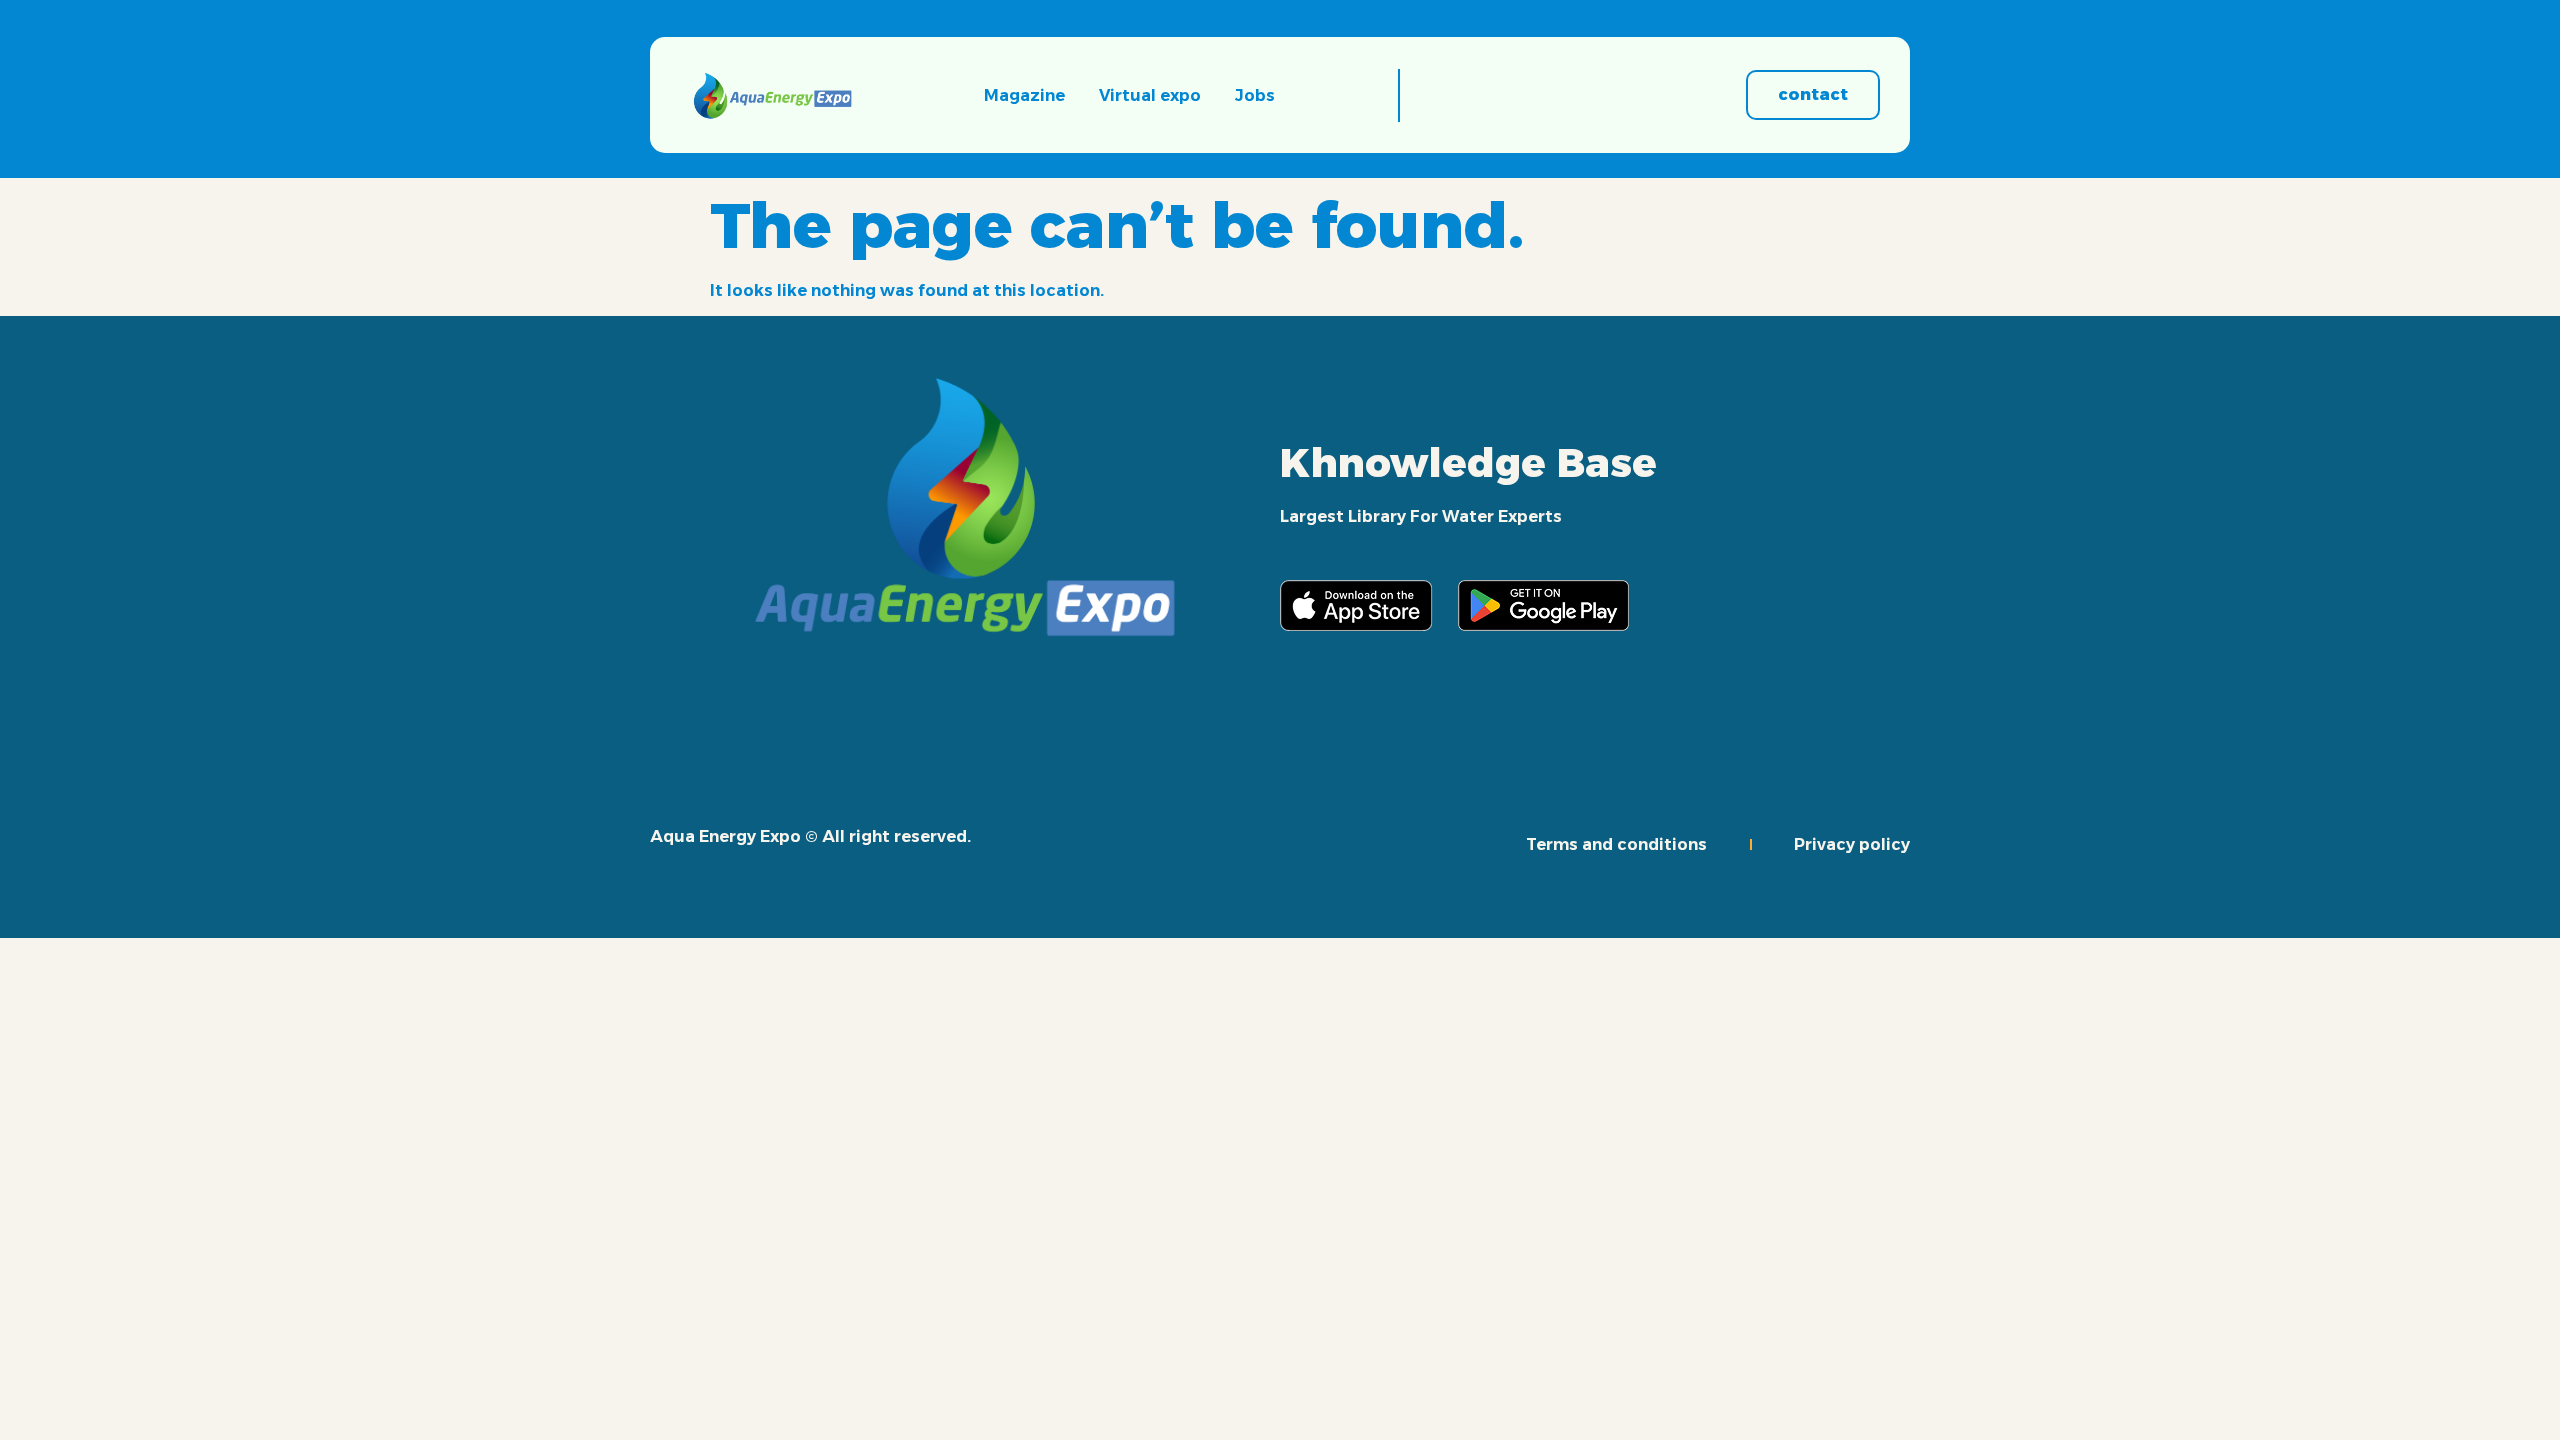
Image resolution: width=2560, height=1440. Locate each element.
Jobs (1255, 95)
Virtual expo (1150, 95)
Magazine (1024, 95)
